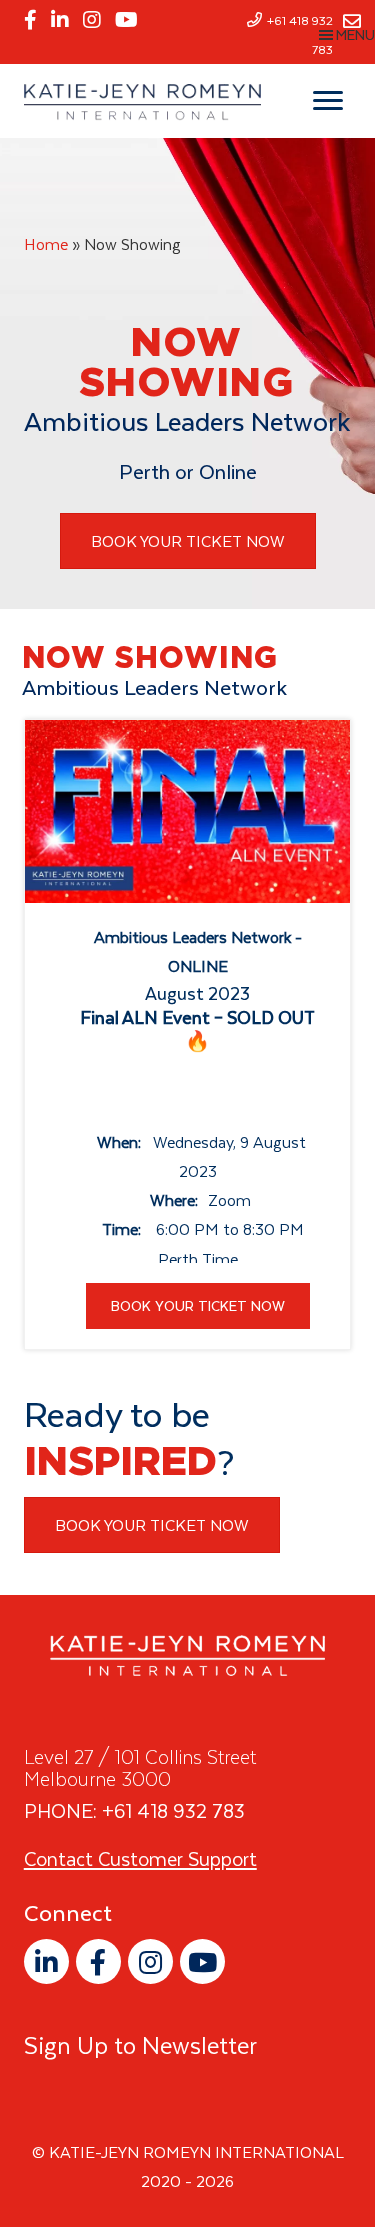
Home (46, 244)
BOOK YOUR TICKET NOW (198, 1306)
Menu (355, 35)
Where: (174, 1200)
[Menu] (328, 101)
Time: (121, 1229)
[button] (46, 1961)
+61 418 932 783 (173, 1811)
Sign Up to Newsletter (140, 2045)
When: (119, 1142)
